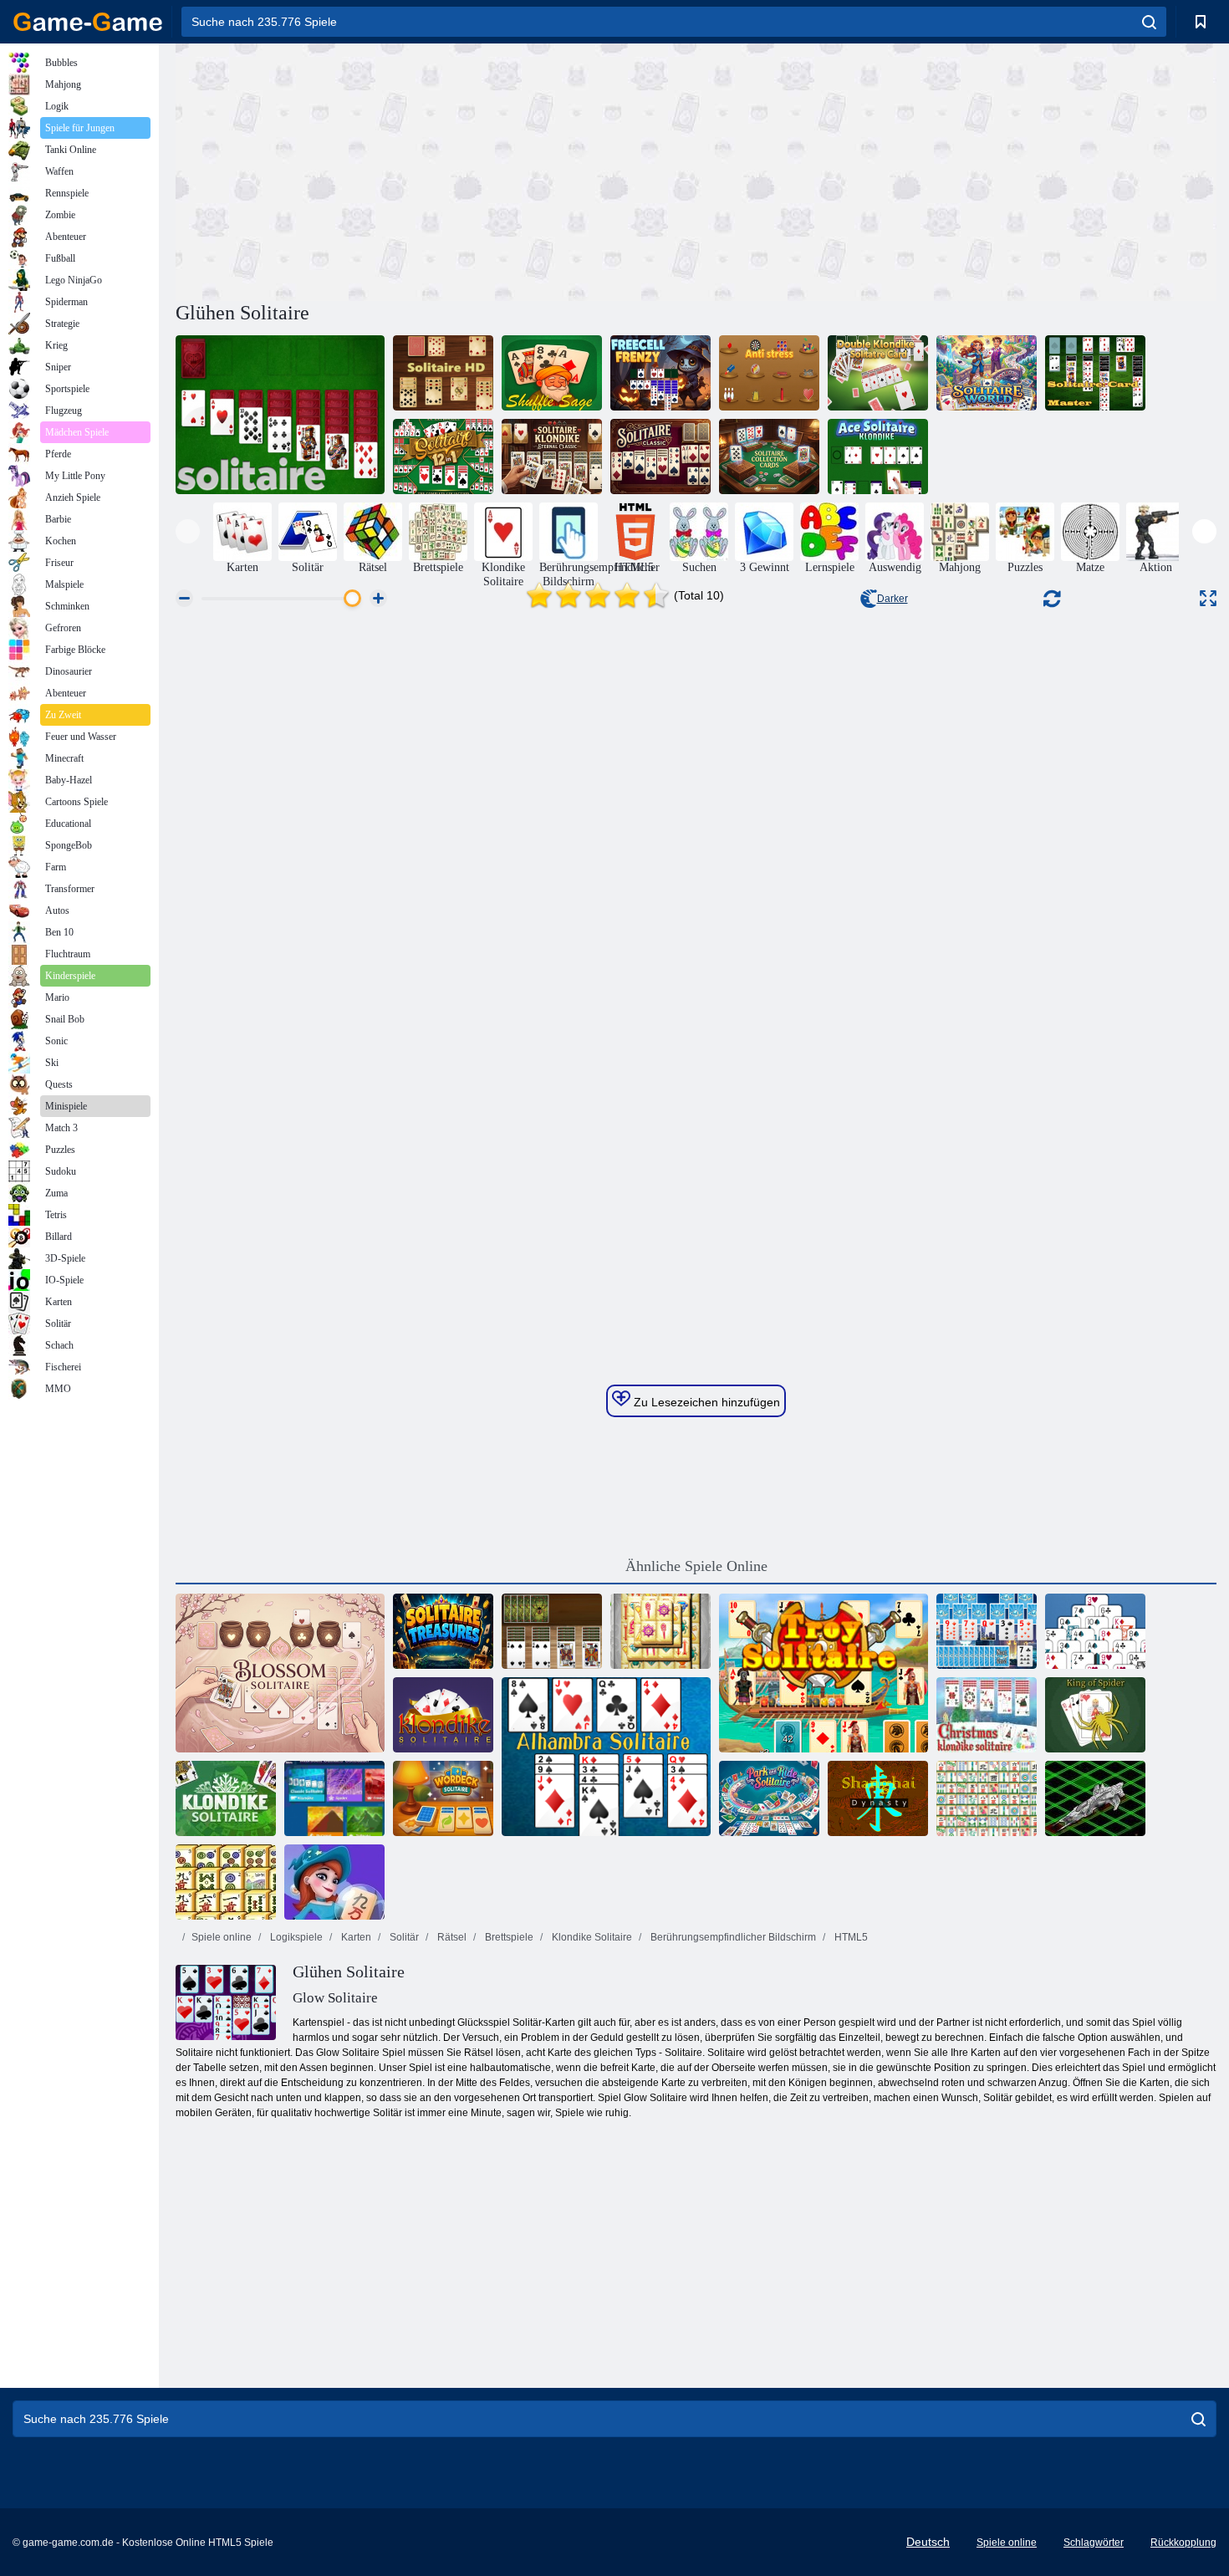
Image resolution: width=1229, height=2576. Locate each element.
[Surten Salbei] (552, 373)
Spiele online (222, 1937)
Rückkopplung (1183, 2543)
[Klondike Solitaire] (226, 1798)
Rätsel (451, 1937)
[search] (1149, 22)
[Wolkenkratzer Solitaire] (987, 1631)
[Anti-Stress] (769, 373)
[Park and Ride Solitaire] (769, 1798)
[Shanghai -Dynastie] (878, 1798)
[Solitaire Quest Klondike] (443, 1715)
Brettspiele (508, 1937)
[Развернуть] (1208, 598)
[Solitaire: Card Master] (1095, 373)
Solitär (403, 1937)
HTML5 (850, 1937)
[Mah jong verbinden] (226, 1882)
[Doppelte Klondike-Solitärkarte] (878, 373)
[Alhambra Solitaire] (606, 1757)
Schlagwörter (1094, 2543)
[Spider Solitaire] (552, 1631)
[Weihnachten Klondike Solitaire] (987, 1715)
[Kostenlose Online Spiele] (88, 22)
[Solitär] (280, 415)
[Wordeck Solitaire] (443, 1798)
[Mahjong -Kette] (987, 1798)
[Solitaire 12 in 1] (443, 457)
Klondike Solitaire (591, 1937)
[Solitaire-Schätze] (443, 1631)
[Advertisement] (436, 170)
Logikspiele (295, 1937)
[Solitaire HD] (443, 373)
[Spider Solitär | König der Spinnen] (1095, 1715)
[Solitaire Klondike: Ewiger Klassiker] (552, 457)
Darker (892, 599)
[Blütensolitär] (280, 1673)
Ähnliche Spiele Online (696, 1566)
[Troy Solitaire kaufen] (824, 1673)
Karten (355, 1937)
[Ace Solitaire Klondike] (878, 457)
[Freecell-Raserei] (660, 373)
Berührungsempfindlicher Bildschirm (732, 1937)
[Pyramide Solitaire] (1095, 1631)
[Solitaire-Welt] (987, 373)
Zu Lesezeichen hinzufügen (705, 1402)
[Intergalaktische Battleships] (1095, 1798)
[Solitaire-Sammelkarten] (769, 457)
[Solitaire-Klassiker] (660, 457)
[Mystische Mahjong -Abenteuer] (660, 1631)
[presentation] (188, 531)
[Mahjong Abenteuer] (334, 1882)
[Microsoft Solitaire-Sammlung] (334, 1798)
